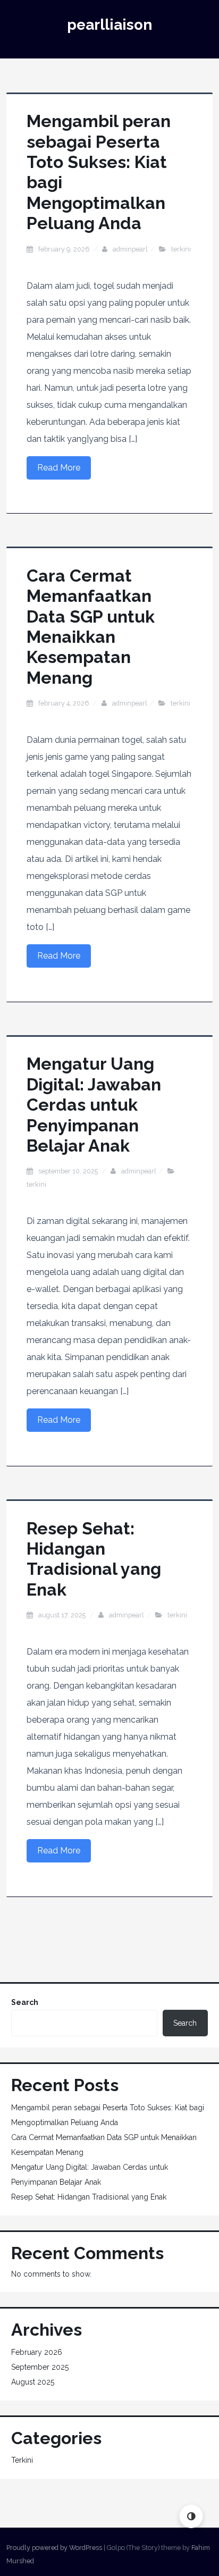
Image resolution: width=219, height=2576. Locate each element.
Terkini (181, 249)
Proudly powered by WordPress (54, 2548)
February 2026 (37, 2352)
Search (25, 2002)
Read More (59, 468)
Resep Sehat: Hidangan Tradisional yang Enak (94, 1559)
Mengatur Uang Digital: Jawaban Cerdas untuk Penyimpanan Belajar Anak (94, 1105)
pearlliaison (109, 25)
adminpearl (130, 249)
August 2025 (33, 2382)
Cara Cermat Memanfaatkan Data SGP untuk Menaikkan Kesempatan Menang (91, 627)
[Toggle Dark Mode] (191, 2516)
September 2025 (40, 2367)
